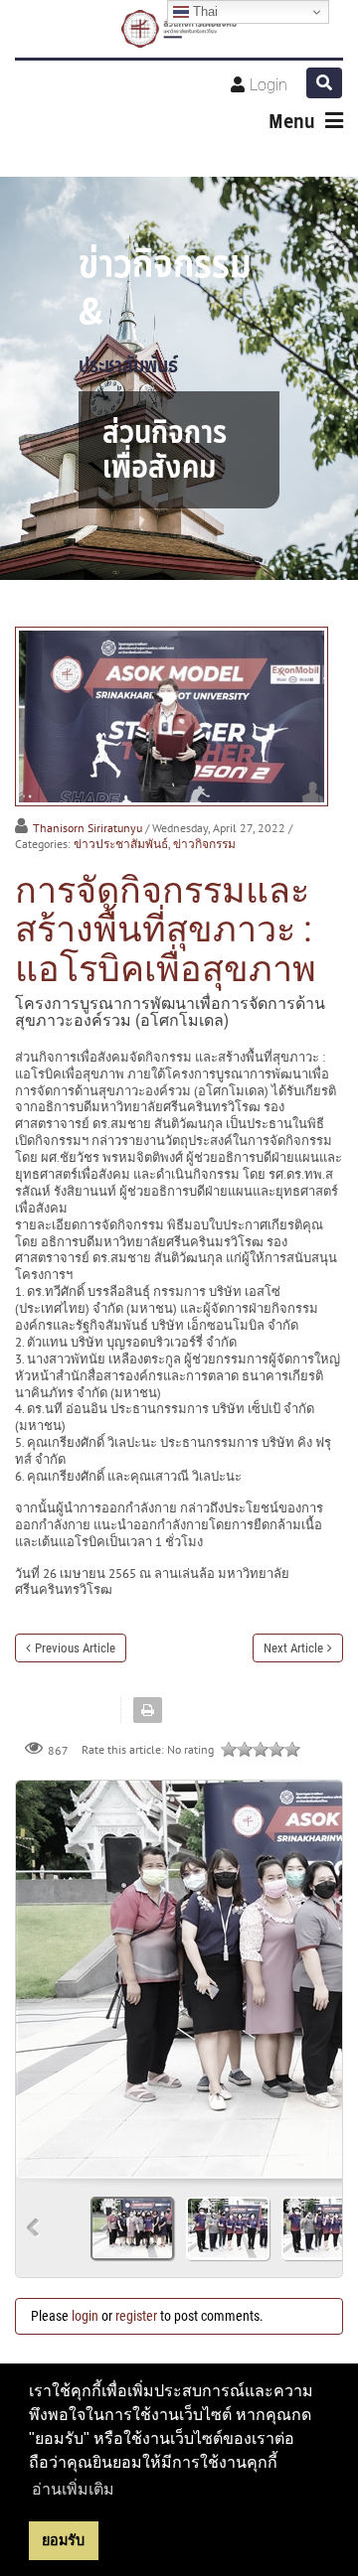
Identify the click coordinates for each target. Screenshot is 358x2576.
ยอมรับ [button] (63, 2540)
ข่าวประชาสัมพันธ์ (121, 844)
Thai (203, 11)
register (136, 2316)
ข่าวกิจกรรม (204, 844)
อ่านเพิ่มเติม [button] (73, 2489)
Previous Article (75, 1648)
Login (268, 85)
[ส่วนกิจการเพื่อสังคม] (179, 29)
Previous (33, 2228)
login (85, 2316)
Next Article (293, 1648)
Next (319, 1972)
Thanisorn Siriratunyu (88, 828)
